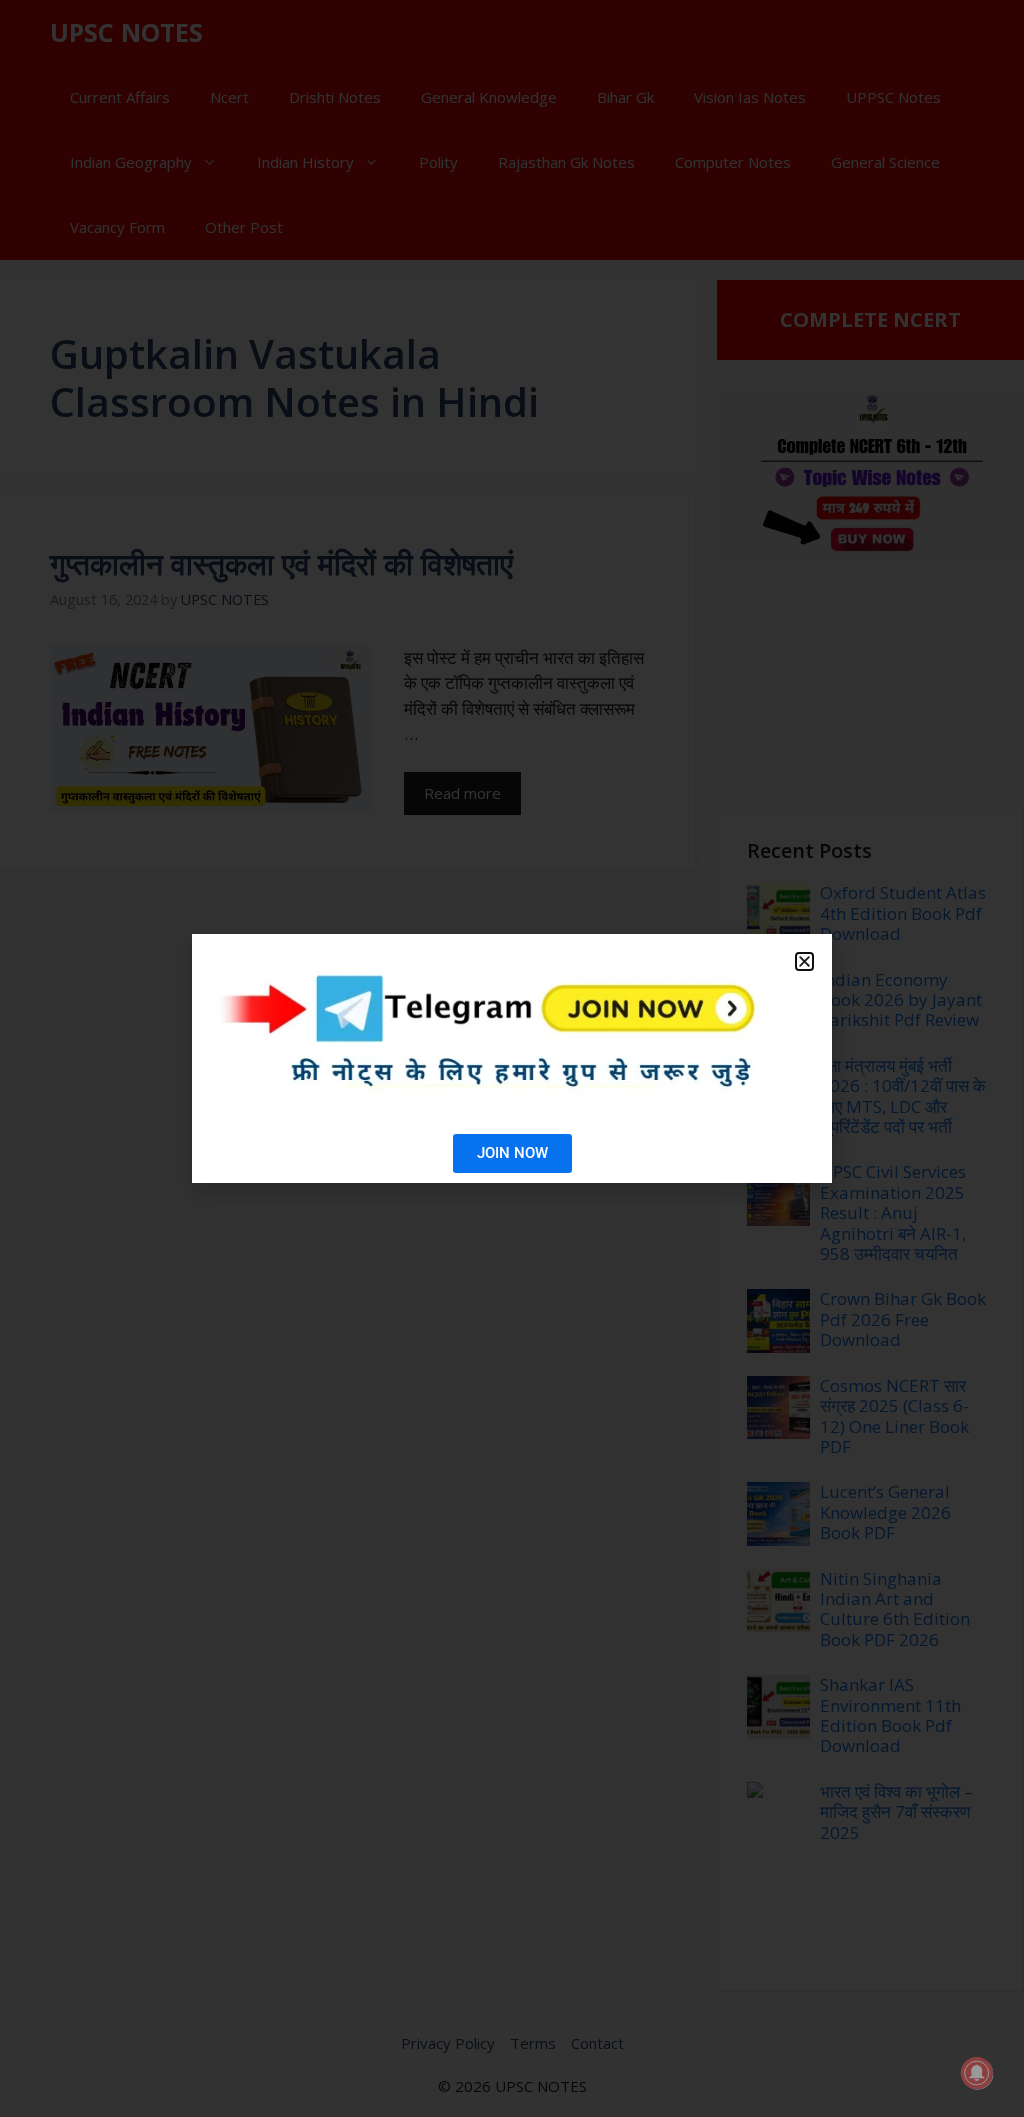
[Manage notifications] (977, 2073)
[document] (512, 1058)
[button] (804, 961)
